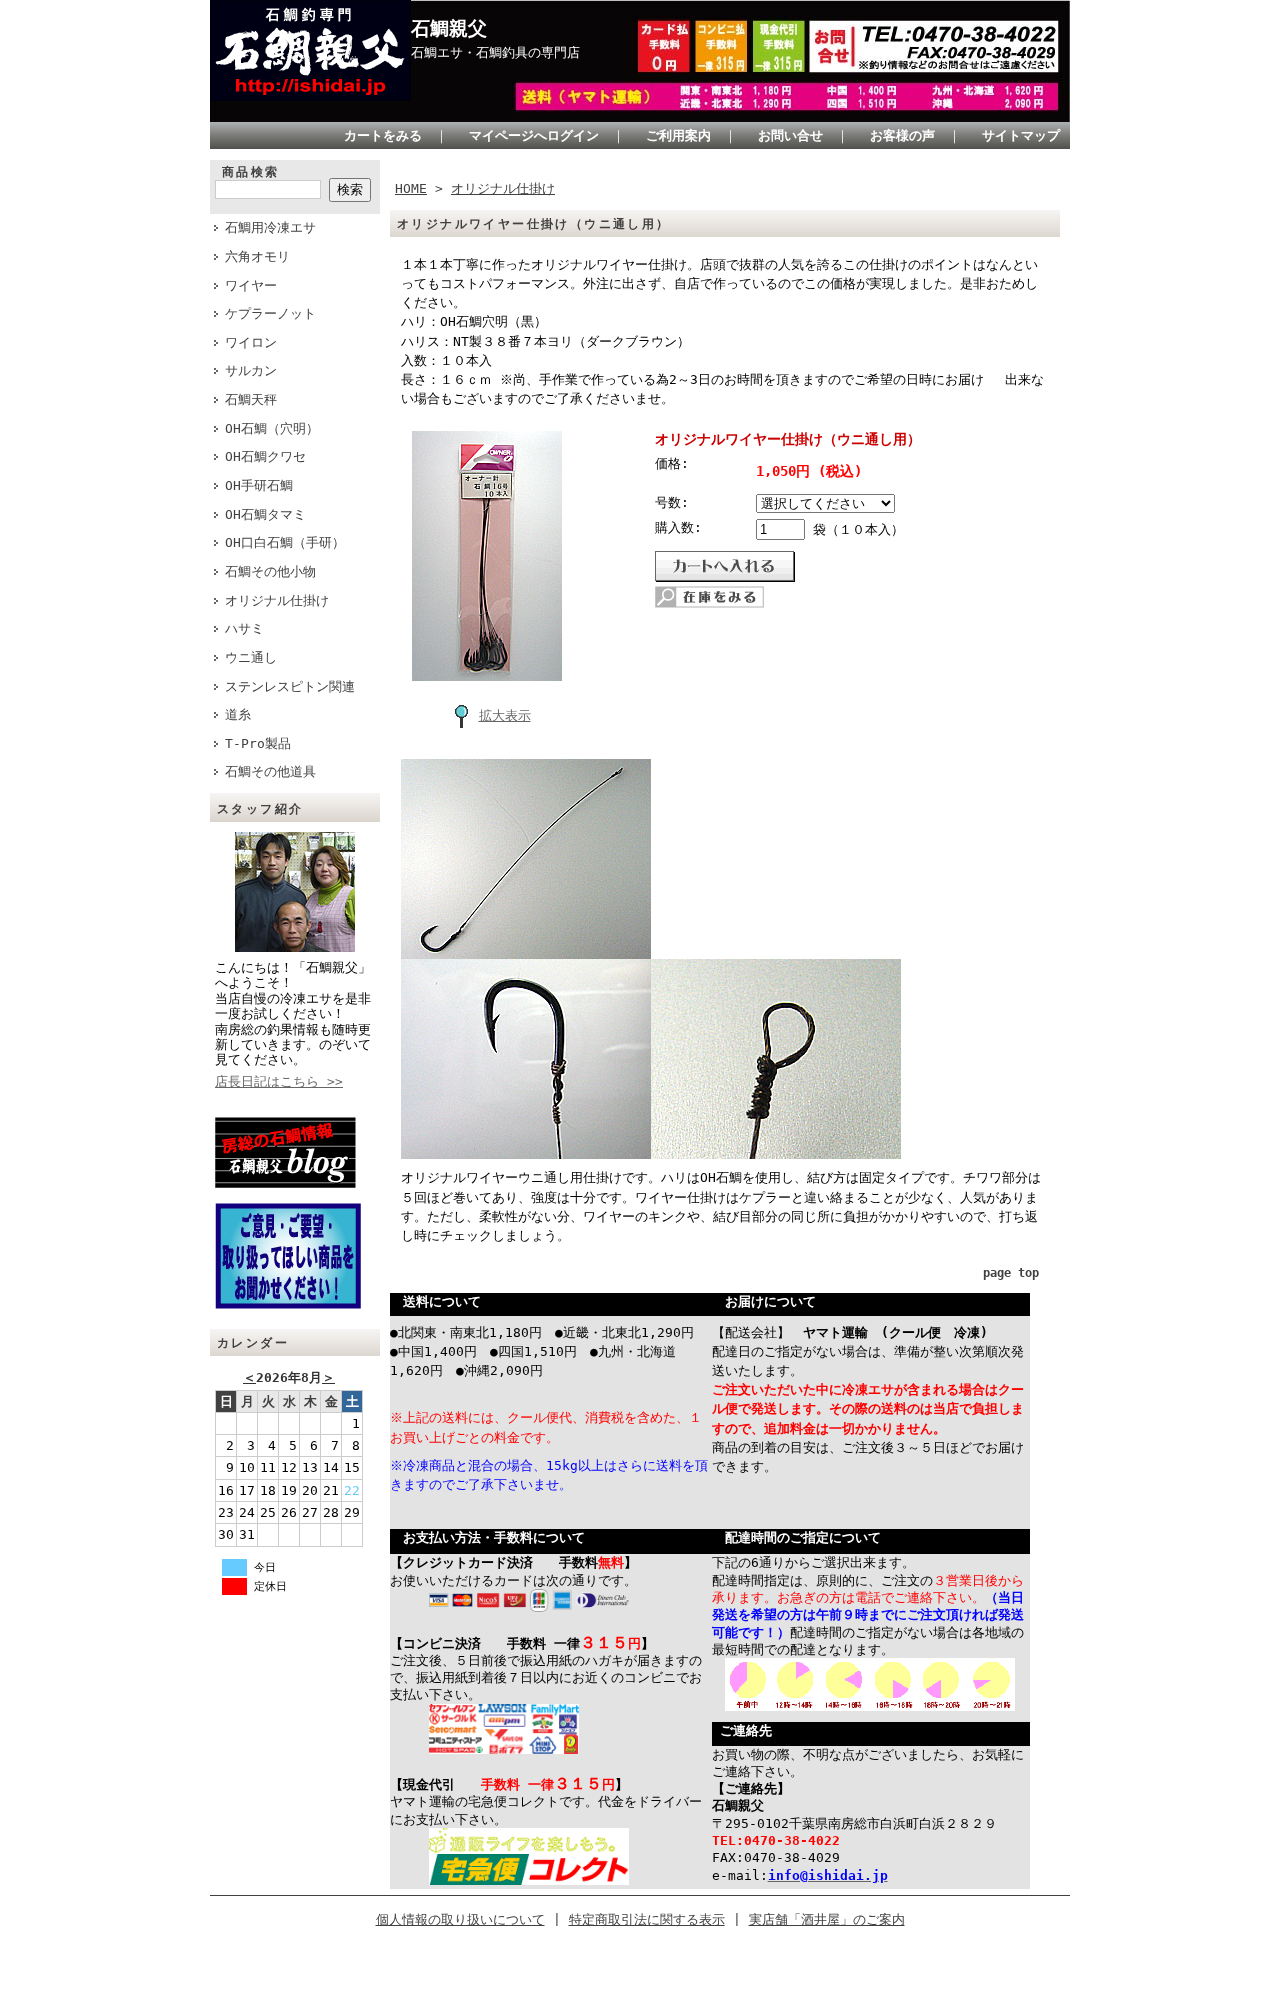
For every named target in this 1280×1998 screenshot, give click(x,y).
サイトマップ (1021, 135)
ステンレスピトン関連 (290, 686)
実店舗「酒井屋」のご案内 (827, 1919)
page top (1011, 1273)
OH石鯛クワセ (265, 456)
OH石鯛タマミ (265, 514)
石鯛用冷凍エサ (270, 227)
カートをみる (383, 135)
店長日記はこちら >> (279, 1081)
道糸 (238, 714)
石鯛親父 (449, 28)
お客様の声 (902, 135)
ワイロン (251, 342)
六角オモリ (257, 256)
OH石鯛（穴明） (272, 428)
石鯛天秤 (251, 399)
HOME (411, 188)
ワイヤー (251, 285)
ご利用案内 (678, 135)
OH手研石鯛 (259, 485)
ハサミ (244, 628)
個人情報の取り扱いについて (460, 1919)
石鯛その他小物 (270, 571)
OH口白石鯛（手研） (285, 542)
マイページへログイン (534, 135)
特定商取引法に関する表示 (647, 1919)
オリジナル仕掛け (277, 600)
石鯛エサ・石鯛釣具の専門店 (495, 52)
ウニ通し (251, 657)
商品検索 (251, 172)
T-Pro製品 (258, 743)
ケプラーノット (270, 313)
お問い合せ (790, 135)
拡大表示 (505, 715)
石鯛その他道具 (270, 771)
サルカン (251, 370)
